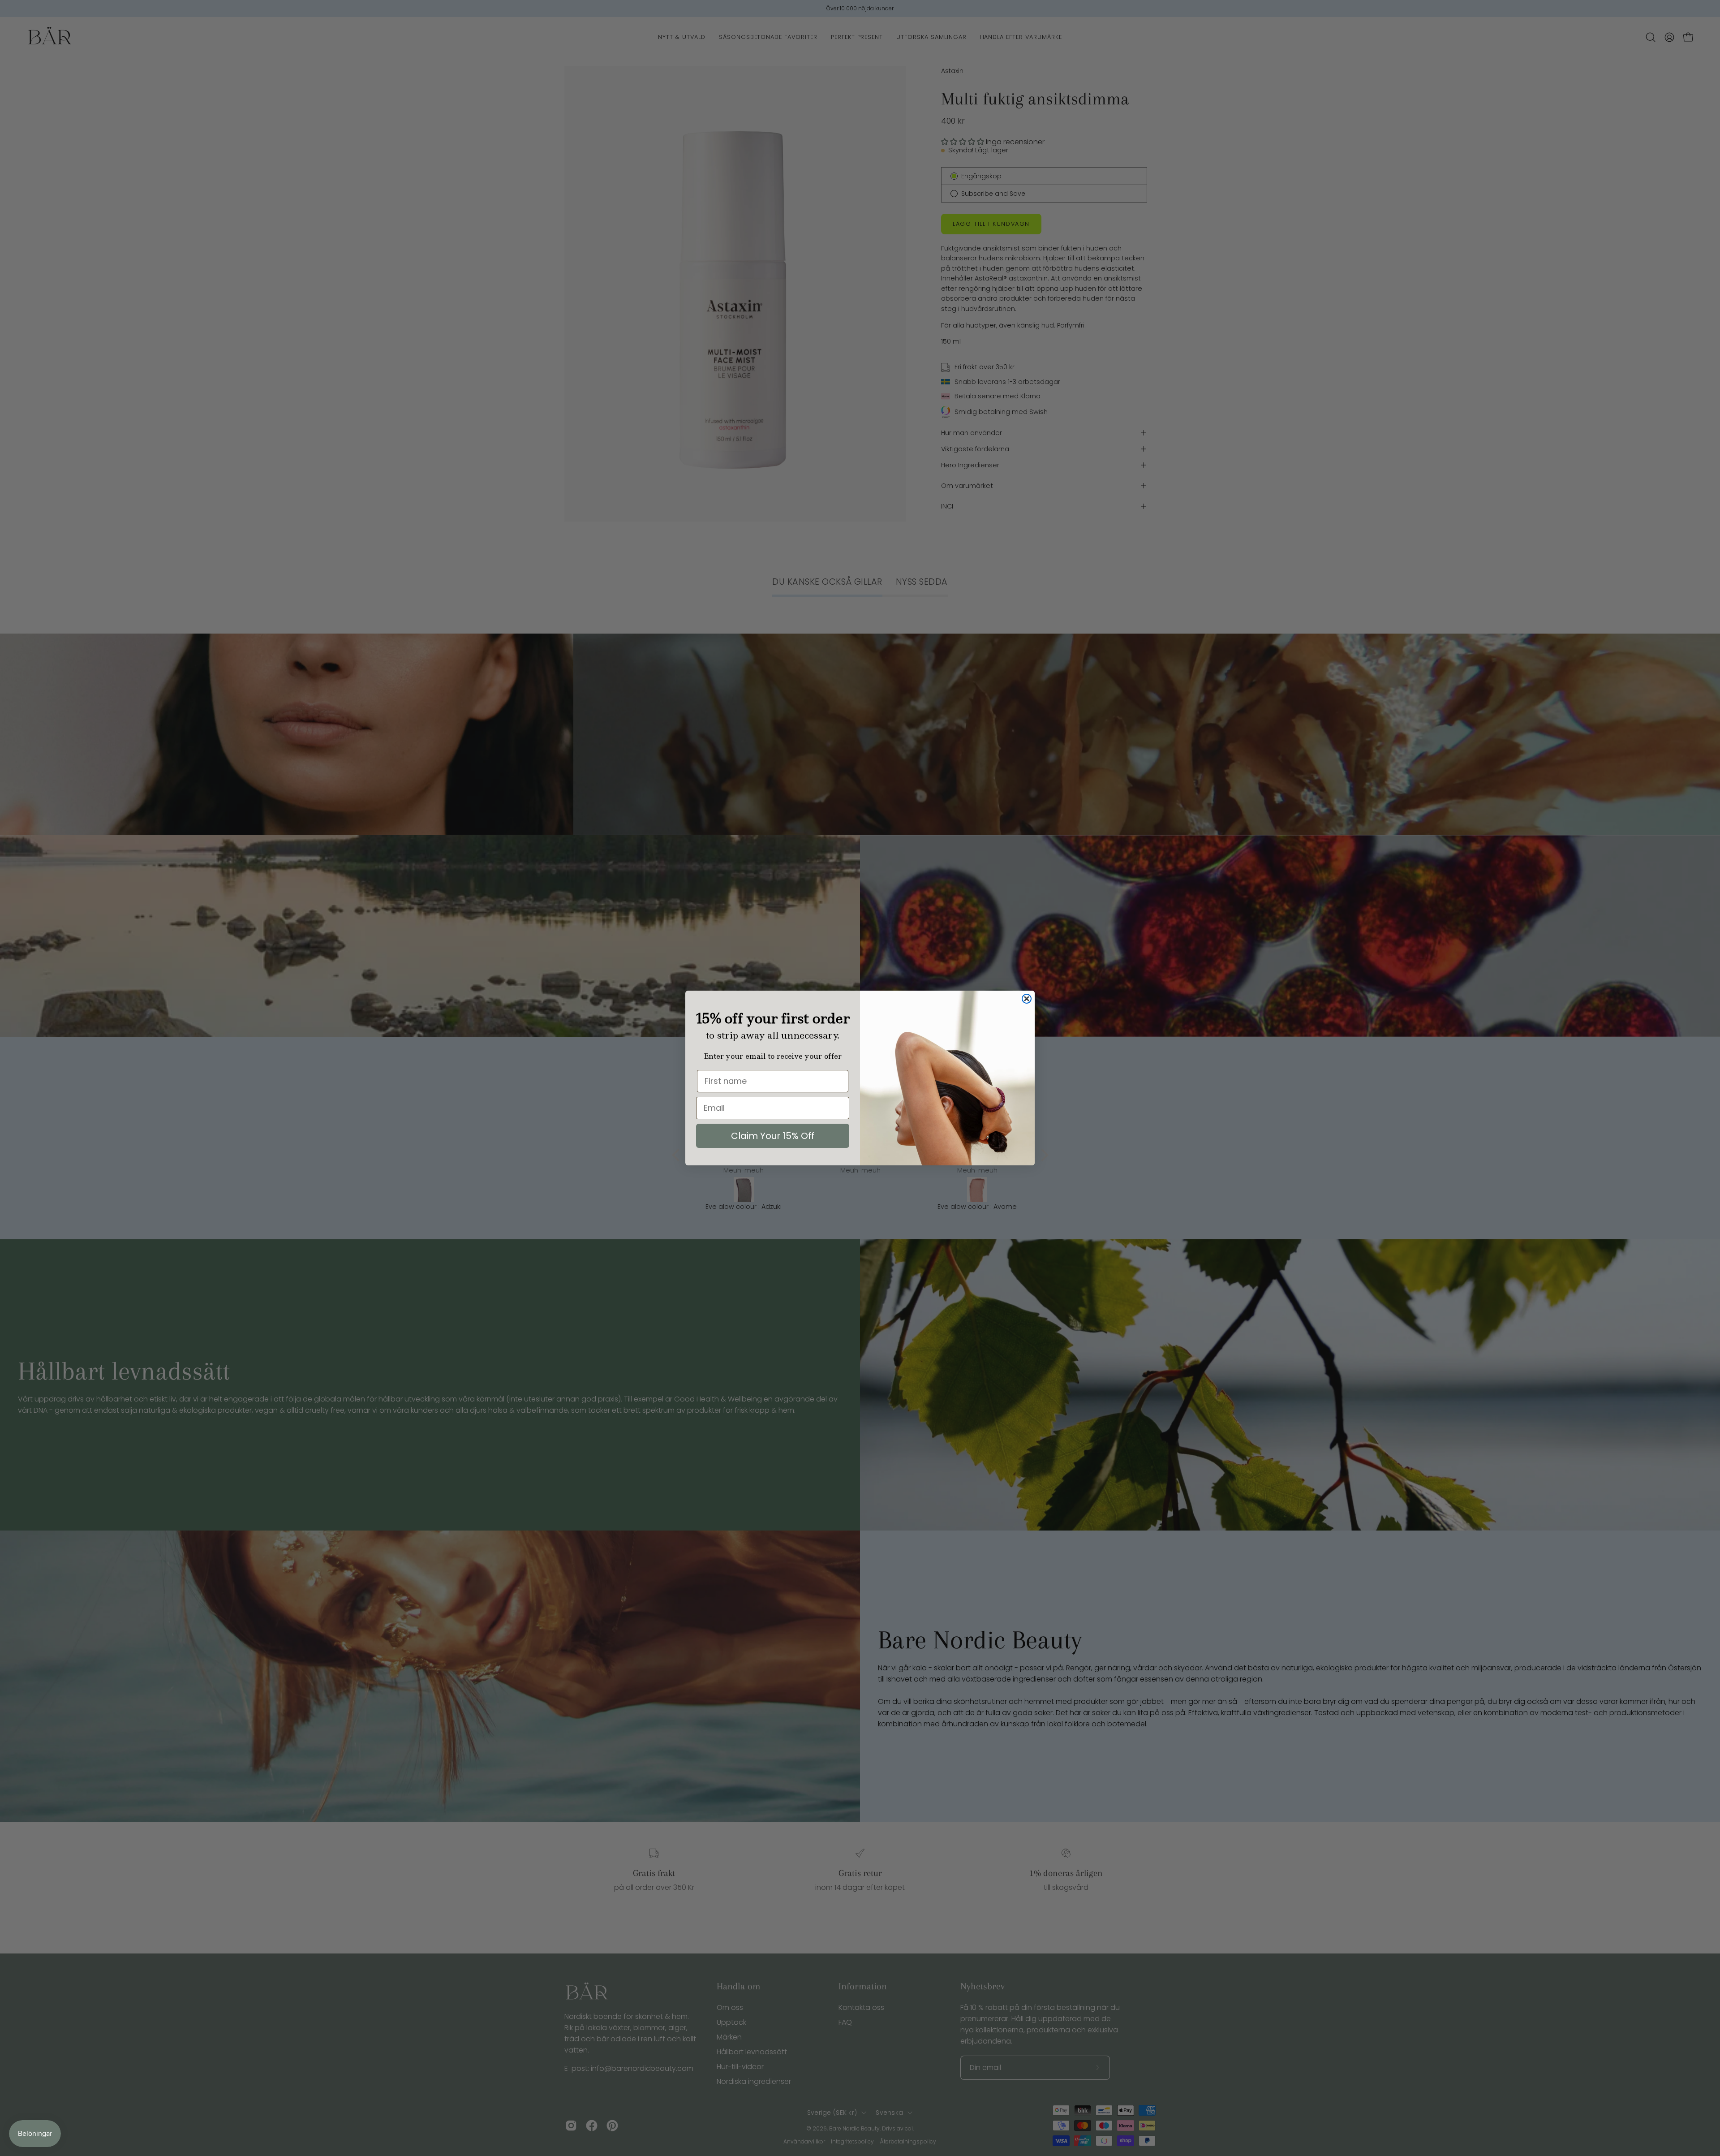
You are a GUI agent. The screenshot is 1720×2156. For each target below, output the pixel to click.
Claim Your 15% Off (773, 1136)
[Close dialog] (1027, 999)
